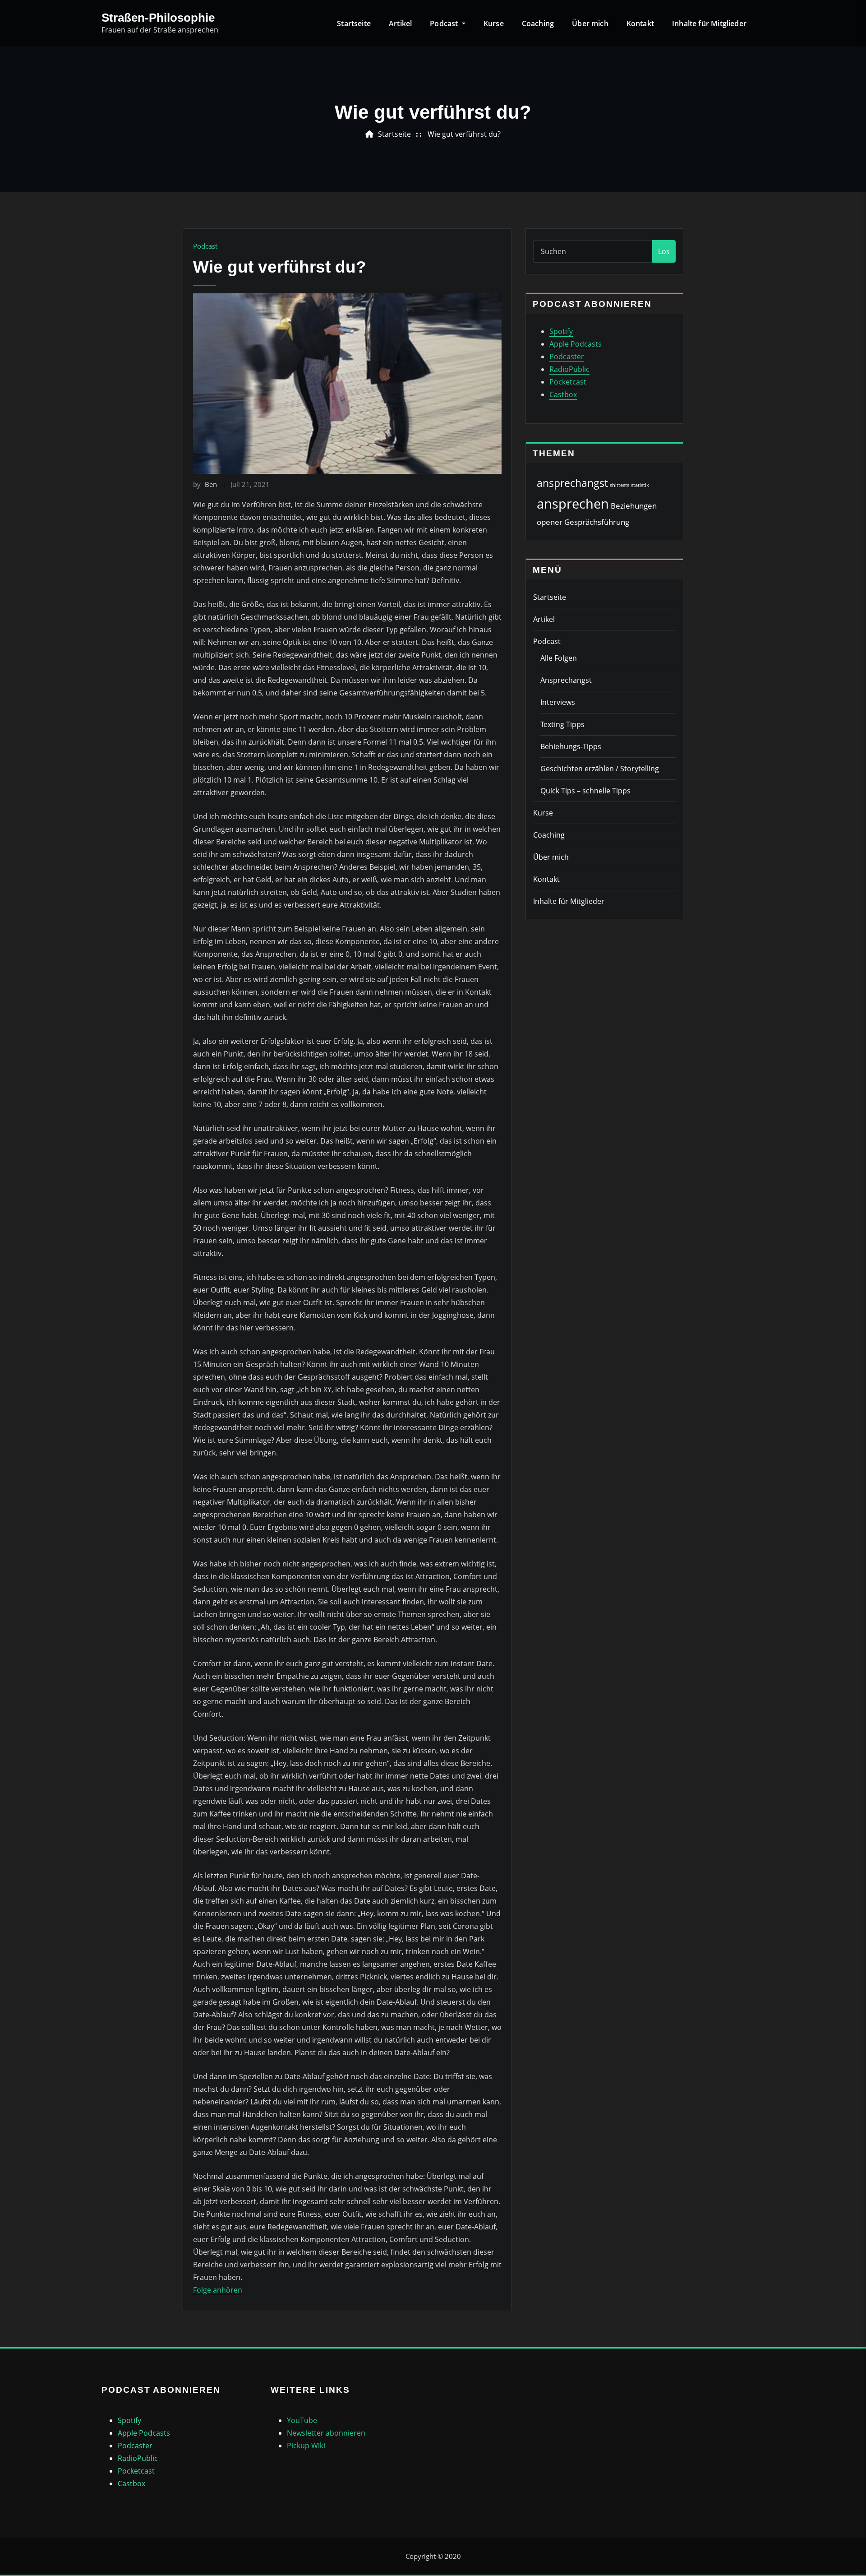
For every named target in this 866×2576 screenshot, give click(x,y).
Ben (205, 484)
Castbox (563, 394)
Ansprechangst (566, 680)
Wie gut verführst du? (464, 134)
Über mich (590, 23)
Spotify (561, 331)
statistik (640, 485)
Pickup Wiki (306, 2446)
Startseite (354, 23)
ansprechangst (572, 483)
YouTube (302, 2420)
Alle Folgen (559, 658)
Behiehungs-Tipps (571, 746)
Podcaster (567, 357)
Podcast (445, 23)
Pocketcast (568, 382)
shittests (620, 485)
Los (664, 251)
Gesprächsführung (597, 522)
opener (550, 522)
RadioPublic (569, 369)
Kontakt (640, 23)
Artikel (400, 23)
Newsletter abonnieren (326, 2433)
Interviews (558, 702)
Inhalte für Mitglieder (709, 23)
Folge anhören (218, 2290)
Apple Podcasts (576, 344)
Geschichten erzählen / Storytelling (600, 769)
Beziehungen (634, 506)
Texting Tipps (562, 724)
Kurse (494, 23)
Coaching (538, 23)
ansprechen (573, 504)
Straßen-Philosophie (158, 18)
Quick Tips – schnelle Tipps (585, 791)
